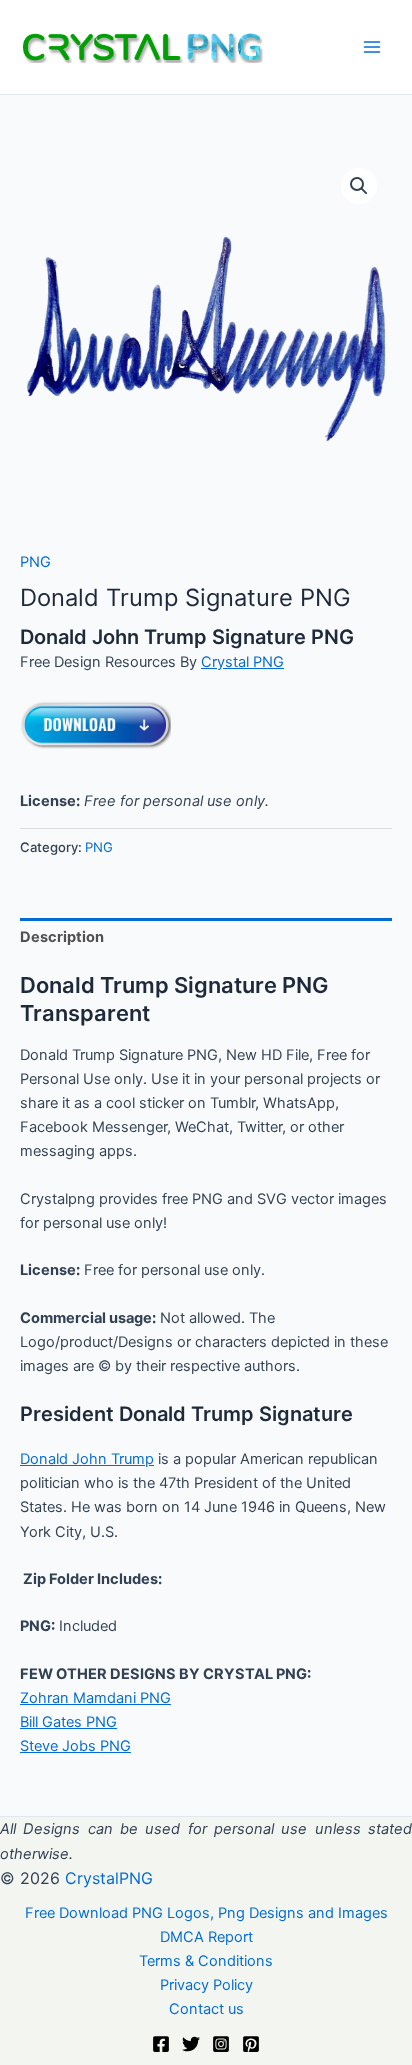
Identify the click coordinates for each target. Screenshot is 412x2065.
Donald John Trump (87, 1459)
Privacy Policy (206, 1985)
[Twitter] (191, 2044)
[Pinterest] (251, 2044)
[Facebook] (161, 2044)
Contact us (206, 2009)
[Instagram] (221, 2044)
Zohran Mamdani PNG (95, 1698)
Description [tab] (62, 937)
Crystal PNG (242, 662)
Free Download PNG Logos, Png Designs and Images (206, 1913)
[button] (359, 186)
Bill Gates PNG (68, 1722)
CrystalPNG (109, 1878)
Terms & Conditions (206, 1961)
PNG (35, 562)
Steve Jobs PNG (75, 1746)
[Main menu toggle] (372, 47)
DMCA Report (206, 1937)
